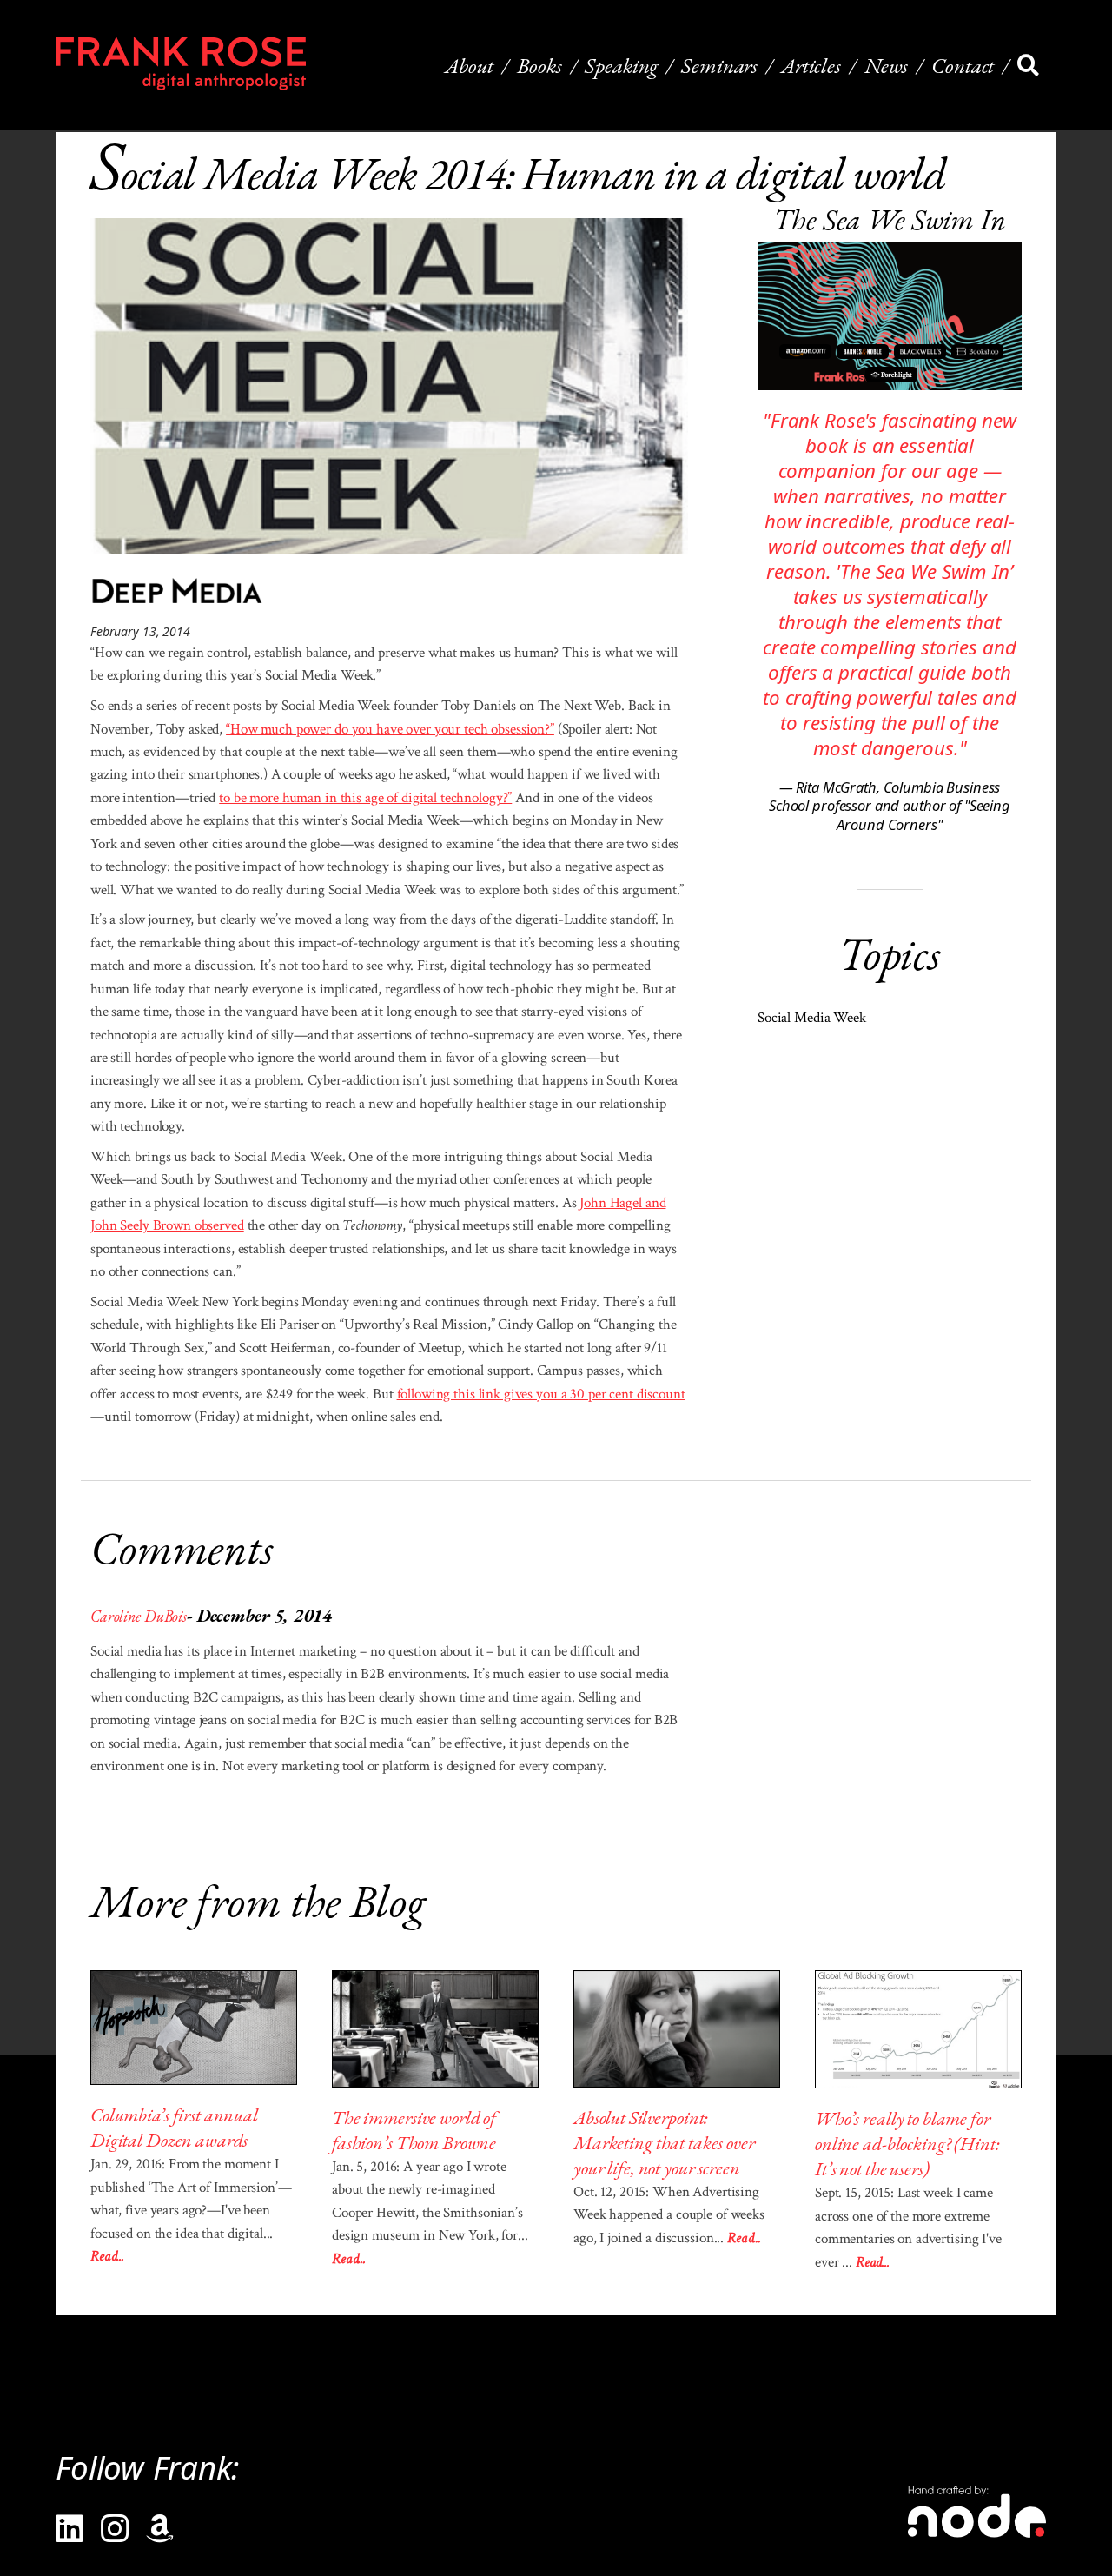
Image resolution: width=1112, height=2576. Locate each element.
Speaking (621, 65)
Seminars (719, 65)
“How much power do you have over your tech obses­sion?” (390, 729)
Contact (963, 65)
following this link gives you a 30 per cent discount (541, 1394)
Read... (107, 2256)
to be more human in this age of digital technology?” (365, 798)
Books (539, 65)
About (469, 65)
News (886, 65)
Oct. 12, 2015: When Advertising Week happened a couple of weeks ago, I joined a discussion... (669, 2215)
